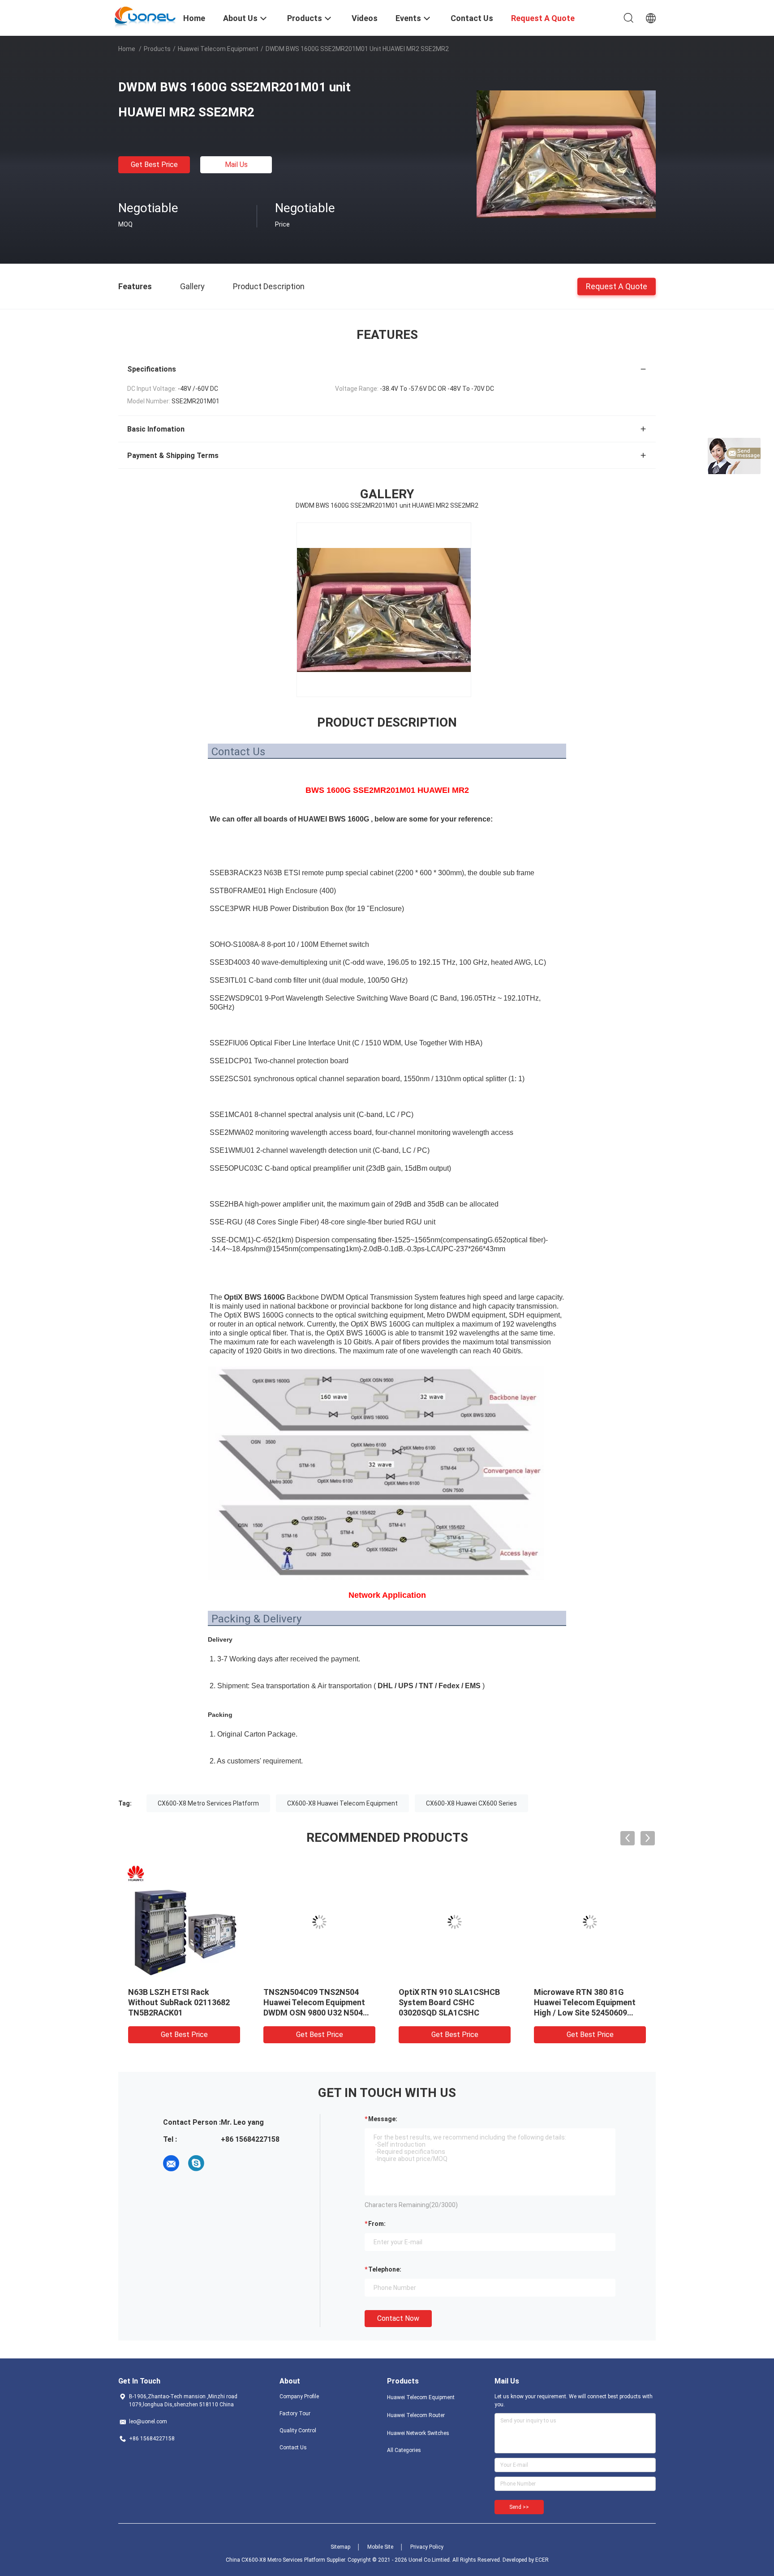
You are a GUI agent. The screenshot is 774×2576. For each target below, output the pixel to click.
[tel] (221, 2163)
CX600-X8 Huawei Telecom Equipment (342, 1803)
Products (157, 49)
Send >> (519, 2507)
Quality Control (298, 2431)
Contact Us (293, 2448)
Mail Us (236, 165)
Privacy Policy (427, 2547)
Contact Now (398, 2318)
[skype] (196, 2163)
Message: (383, 2119)
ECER (542, 2560)
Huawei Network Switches (418, 2433)
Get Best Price (154, 165)
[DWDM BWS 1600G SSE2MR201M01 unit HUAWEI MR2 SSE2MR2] (566, 154)
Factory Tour (295, 2413)
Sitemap (340, 2547)
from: (377, 2224)
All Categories (404, 2450)
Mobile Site (380, 2547)
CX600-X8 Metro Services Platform (208, 1803)
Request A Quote (617, 286)
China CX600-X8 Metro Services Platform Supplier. (287, 2560)
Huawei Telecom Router (416, 2415)
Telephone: (385, 2269)
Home (127, 49)
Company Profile (299, 2396)
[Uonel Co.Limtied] (145, 17)
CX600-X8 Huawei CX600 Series (471, 1803)
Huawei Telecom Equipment (218, 49)
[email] (171, 2163)
